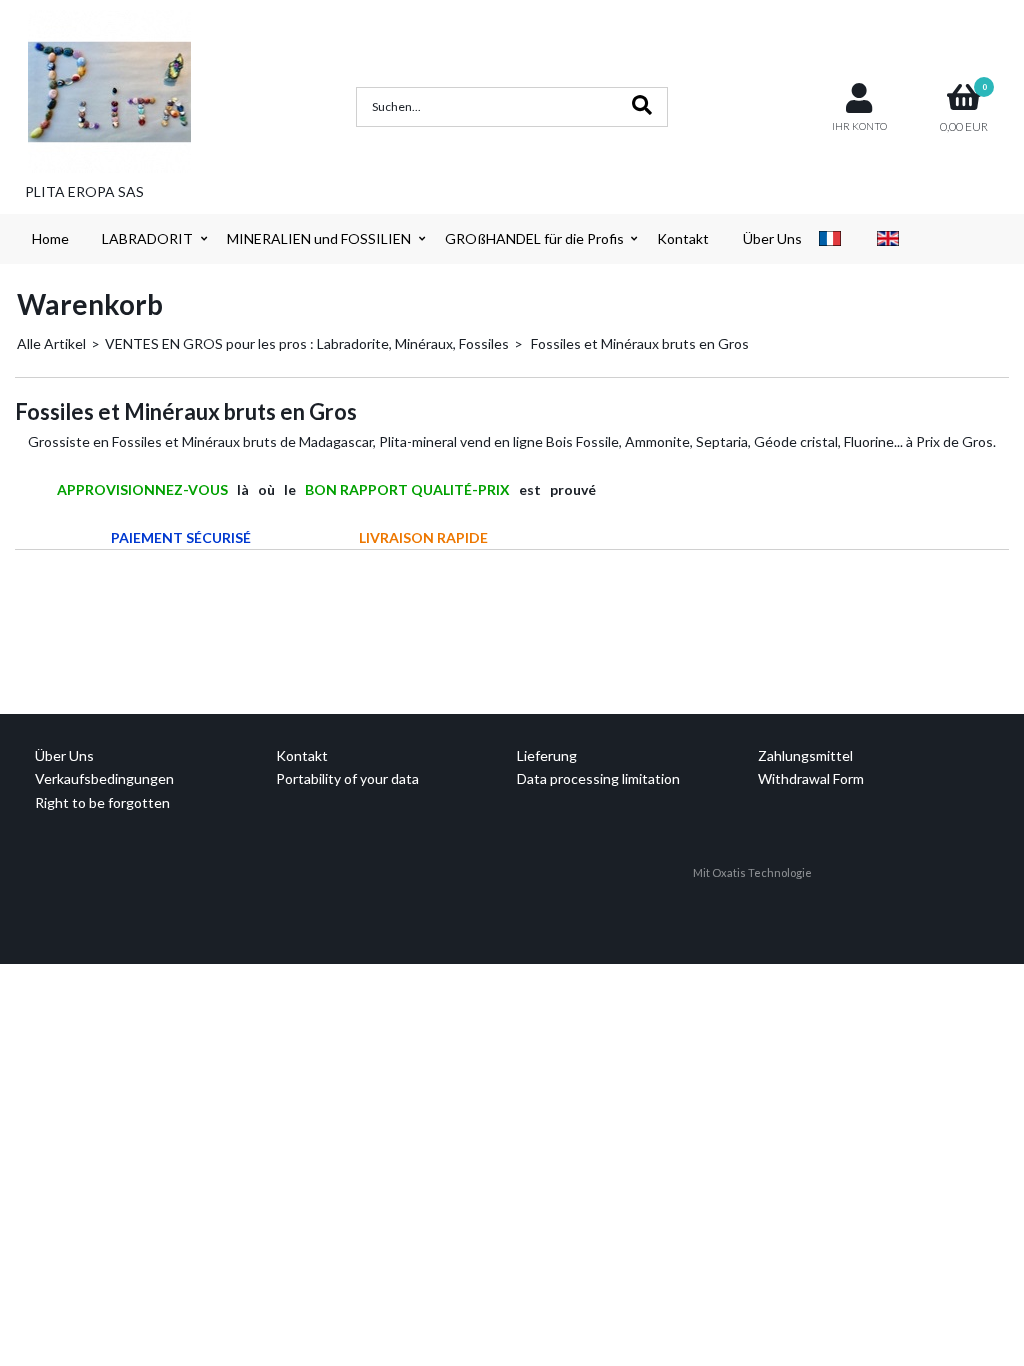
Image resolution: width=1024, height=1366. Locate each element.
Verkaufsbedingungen (104, 778)
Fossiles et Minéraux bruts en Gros (638, 343)
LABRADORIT (147, 238)
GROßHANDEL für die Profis (534, 238)
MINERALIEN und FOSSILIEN (319, 238)
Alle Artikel (51, 343)
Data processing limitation (598, 778)
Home (50, 238)
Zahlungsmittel (805, 755)
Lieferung (547, 755)
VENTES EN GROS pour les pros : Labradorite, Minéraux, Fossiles (307, 343)
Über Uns (772, 238)
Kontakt (683, 238)
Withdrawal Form (811, 778)
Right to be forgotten (102, 802)
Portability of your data (347, 778)
